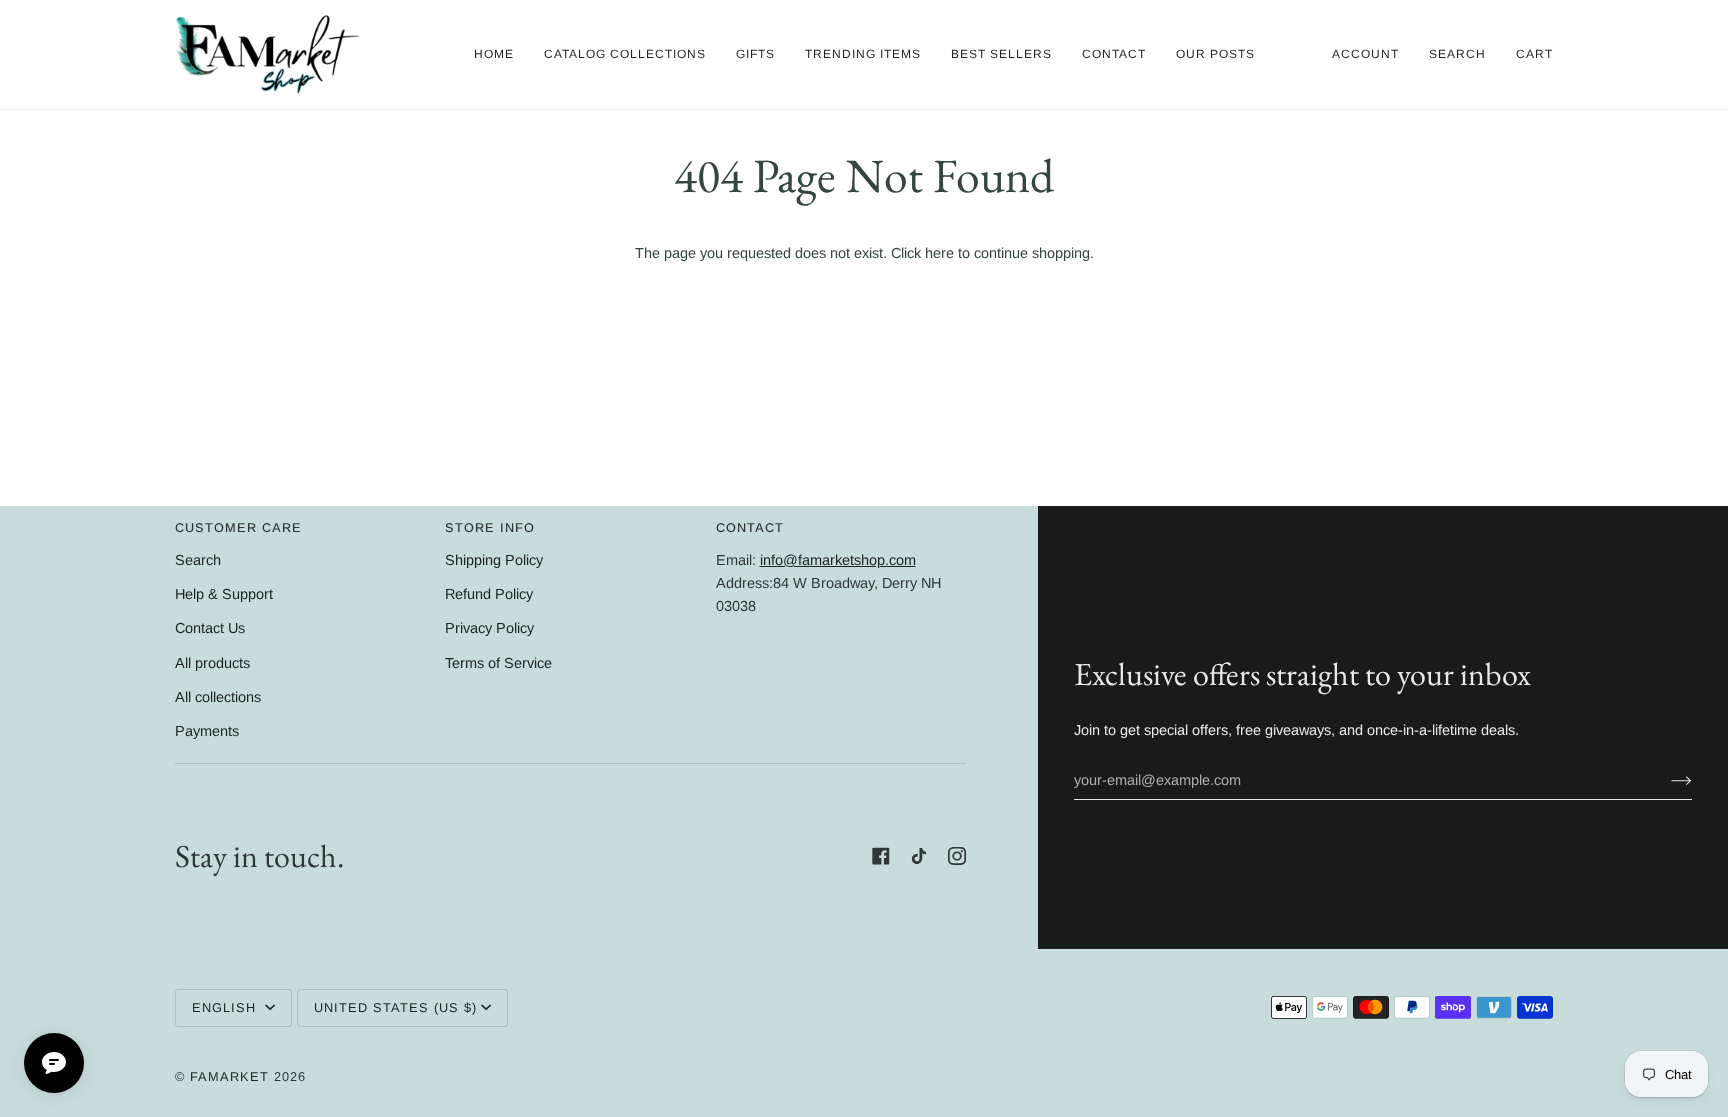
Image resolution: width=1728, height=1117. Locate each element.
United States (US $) (395, 1007)
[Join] (1665, 780)
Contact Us (210, 628)
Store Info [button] (490, 527)
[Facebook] (881, 856)
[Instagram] (957, 856)
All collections (218, 697)
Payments (207, 731)
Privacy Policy (489, 628)
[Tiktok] (919, 856)
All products (212, 663)
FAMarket (229, 1076)
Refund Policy (489, 594)
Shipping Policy (494, 560)
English (226, 1007)
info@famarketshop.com (838, 560)
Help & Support (224, 594)
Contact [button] (750, 527)
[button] (625, 54)
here (939, 253)
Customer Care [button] (238, 527)
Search (198, 560)
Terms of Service (498, 663)
